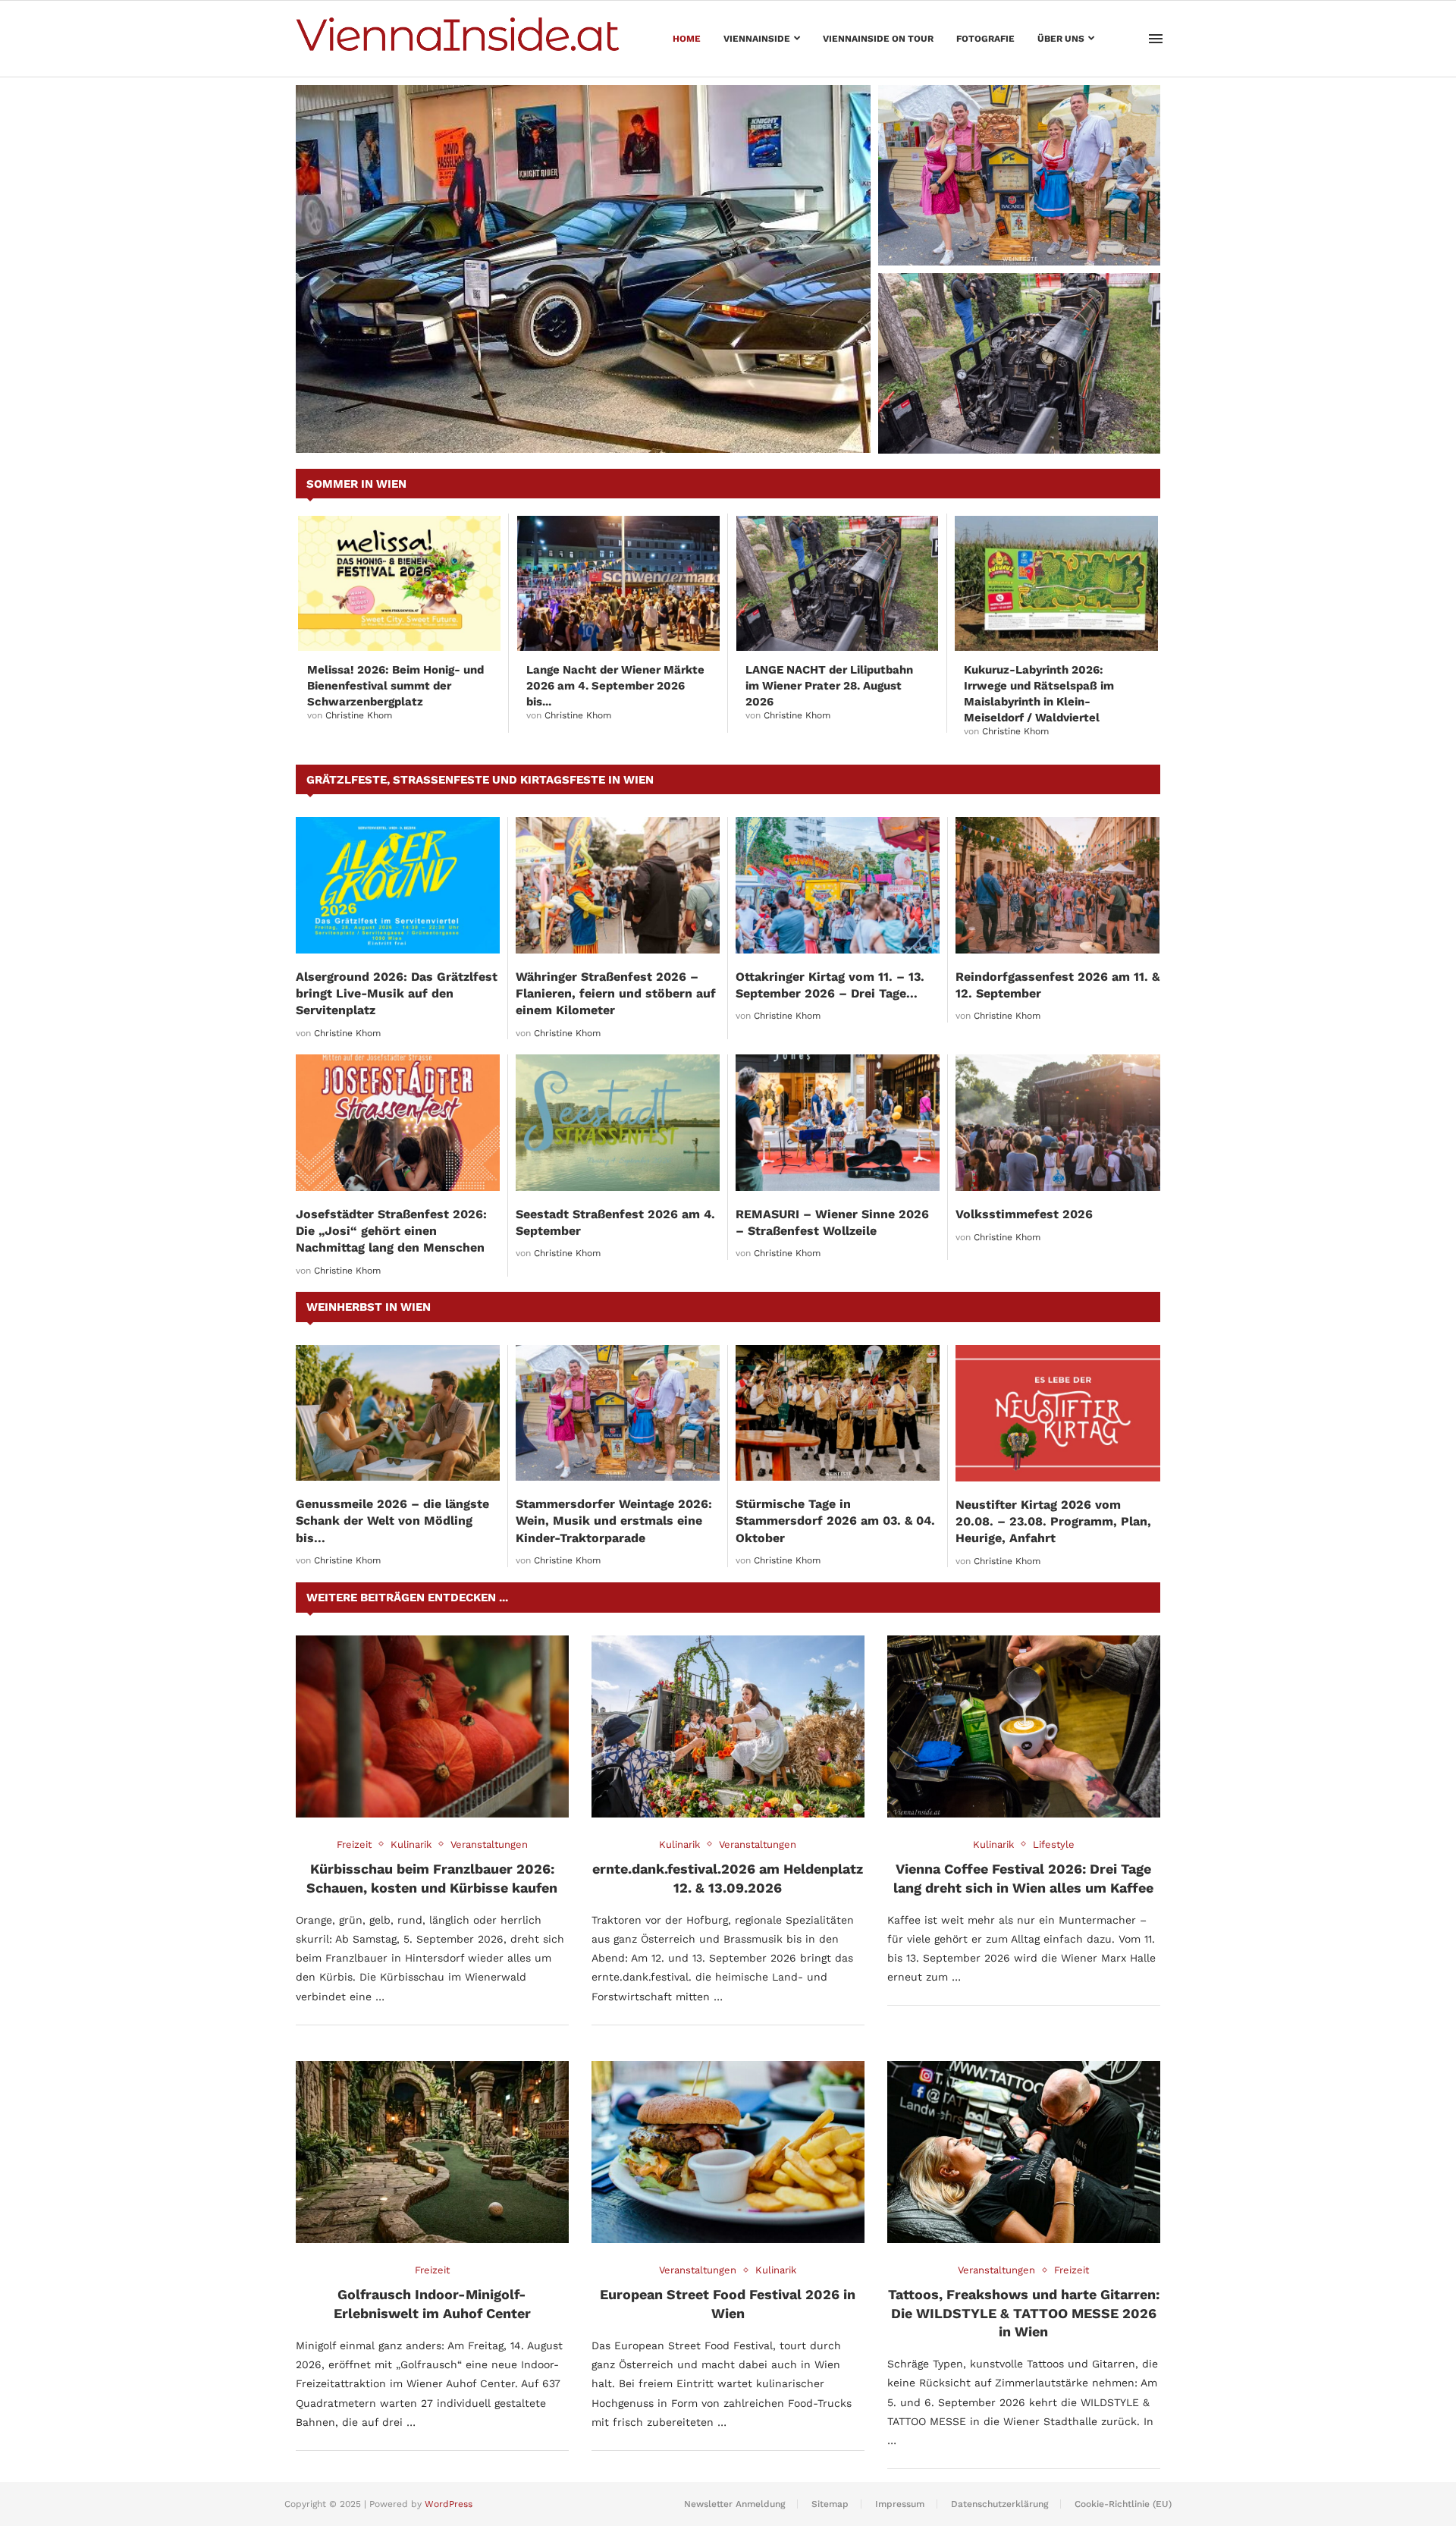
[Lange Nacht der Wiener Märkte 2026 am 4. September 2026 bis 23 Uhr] (618, 583)
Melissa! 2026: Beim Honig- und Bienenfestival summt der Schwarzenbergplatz (395, 686)
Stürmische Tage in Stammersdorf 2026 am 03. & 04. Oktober (835, 1521)
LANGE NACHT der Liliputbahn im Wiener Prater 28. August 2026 (1018, 424)
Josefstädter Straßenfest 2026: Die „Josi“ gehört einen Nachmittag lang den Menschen (391, 1231)
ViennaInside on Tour (878, 39)
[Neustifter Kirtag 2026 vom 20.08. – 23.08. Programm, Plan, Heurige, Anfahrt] (1058, 1413)
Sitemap (830, 2504)
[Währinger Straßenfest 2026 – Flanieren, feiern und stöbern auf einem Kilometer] (618, 885)
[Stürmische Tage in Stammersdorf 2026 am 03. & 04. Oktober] (838, 1413)
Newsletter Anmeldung (734, 2504)
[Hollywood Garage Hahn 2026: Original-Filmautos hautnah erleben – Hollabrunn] (583, 269)
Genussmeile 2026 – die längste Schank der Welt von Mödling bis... (392, 1521)
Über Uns (1061, 39)
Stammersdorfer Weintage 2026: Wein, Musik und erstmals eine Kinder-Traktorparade (1010, 228)
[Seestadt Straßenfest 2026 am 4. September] (618, 1122)
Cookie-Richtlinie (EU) (1123, 2504)
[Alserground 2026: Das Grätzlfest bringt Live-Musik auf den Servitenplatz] (398, 885)
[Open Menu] (1156, 39)
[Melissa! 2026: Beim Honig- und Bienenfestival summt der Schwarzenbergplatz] (399, 583)
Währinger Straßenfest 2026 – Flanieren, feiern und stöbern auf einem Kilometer (616, 994)
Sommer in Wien (356, 484)
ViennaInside (757, 39)
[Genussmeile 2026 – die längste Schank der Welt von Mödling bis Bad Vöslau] (398, 1413)
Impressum (900, 2504)
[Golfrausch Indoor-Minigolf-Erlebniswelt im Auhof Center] (432, 2152)
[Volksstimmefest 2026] (1058, 1123)
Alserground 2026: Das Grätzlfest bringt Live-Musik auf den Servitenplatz (397, 994)
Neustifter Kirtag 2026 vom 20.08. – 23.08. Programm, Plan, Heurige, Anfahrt (1053, 1522)
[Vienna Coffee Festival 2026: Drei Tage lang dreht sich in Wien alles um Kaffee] (1024, 1726)
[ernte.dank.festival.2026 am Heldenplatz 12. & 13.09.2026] (728, 1726)
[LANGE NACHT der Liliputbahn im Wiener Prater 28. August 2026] (1019, 363)
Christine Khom (359, 715)
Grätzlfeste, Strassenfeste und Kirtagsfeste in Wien (480, 780)
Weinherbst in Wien (369, 1307)
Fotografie (985, 39)
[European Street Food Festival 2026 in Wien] (728, 2152)
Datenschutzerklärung (999, 2504)
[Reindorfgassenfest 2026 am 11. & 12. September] (1057, 885)
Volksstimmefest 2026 (1024, 1214)
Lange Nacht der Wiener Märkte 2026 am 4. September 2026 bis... (615, 686)
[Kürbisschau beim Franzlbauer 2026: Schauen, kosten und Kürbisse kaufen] (432, 1726)
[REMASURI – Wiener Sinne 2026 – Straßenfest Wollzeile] (838, 1122)
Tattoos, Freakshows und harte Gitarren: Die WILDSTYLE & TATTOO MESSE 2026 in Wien (1024, 2313)
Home (687, 39)
